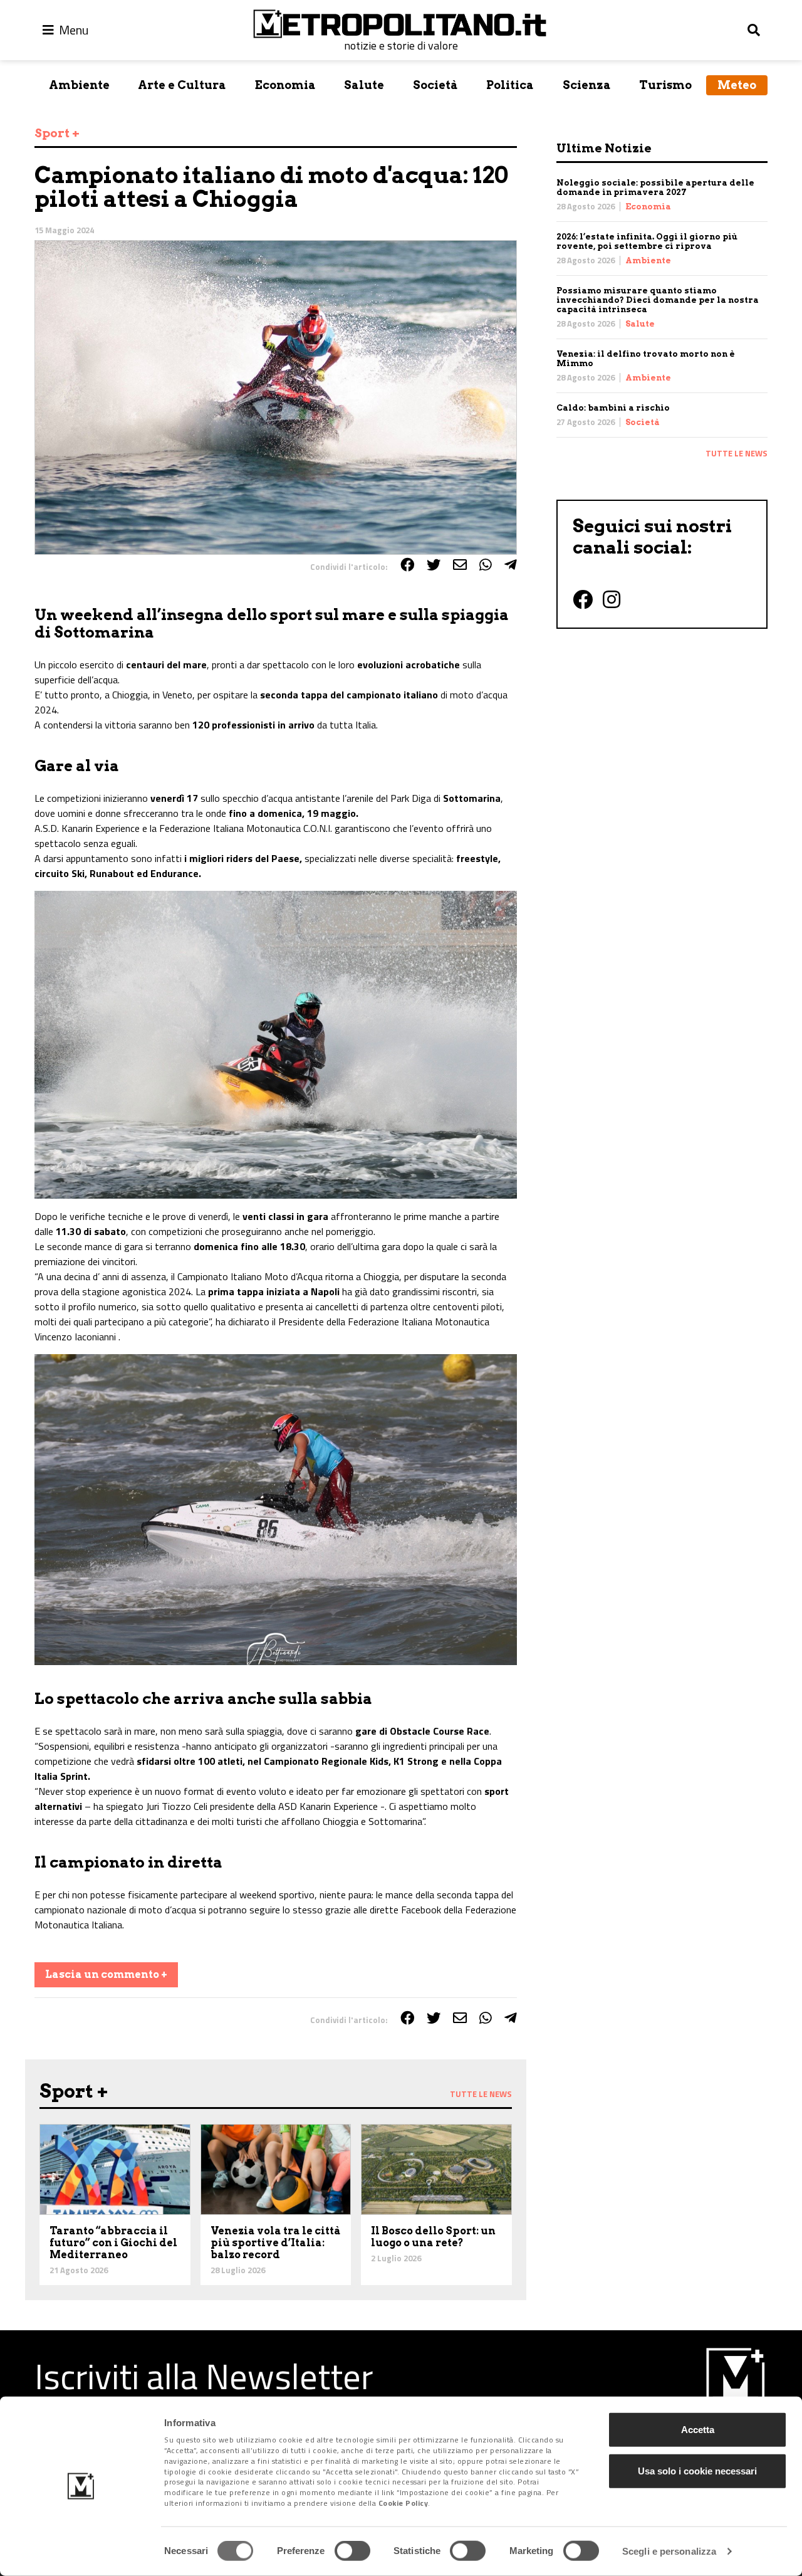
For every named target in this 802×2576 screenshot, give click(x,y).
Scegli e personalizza (669, 2551)
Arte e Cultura (182, 85)
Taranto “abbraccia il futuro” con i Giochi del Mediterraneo (113, 2243)
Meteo (737, 85)
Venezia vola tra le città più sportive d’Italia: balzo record (276, 2243)
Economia (285, 85)
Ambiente (79, 85)
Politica (510, 85)
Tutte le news (737, 453)
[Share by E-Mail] (460, 565)
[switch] (352, 2551)
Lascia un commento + (106, 1974)
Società (435, 85)
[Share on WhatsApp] (486, 565)
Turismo (665, 85)
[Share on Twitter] (434, 565)
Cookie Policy (404, 2503)
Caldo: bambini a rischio (613, 408)
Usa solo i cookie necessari (697, 2470)
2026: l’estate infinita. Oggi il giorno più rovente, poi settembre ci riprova (647, 241)
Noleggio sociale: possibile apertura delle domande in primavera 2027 (655, 187)
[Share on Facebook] (407, 565)
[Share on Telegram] (511, 565)
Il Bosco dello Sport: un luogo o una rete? (433, 2237)
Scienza (587, 85)
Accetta (698, 2430)
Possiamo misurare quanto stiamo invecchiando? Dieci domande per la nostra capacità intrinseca (658, 300)
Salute (364, 85)
